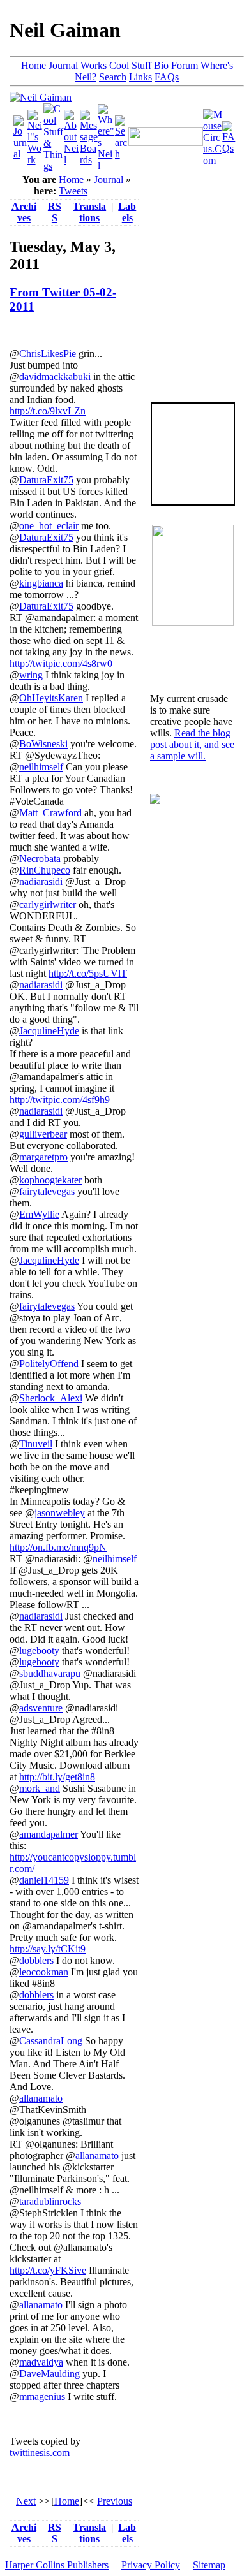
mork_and (40, 1788)
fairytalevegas (47, 1191)
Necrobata (40, 859)
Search (113, 77)
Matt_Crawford (50, 813)
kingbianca (41, 583)
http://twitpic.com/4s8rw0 (61, 663)
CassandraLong (51, 2041)
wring (31, 675)
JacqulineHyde (49, 1031)
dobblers (36, 1960)
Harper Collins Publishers (57, 2565)
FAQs (167, 77)
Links (140, 77)
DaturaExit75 (46, 480)
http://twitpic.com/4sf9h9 (60, 1100)
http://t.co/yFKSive (48, 2270)
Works (94, 65)
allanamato (41, 2098)
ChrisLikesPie (48, 354)
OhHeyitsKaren (51, 698)
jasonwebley (60, 1513)
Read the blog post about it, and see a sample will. (192, 744)
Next (26, 2501)
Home (34, 65)
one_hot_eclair (49, 526)
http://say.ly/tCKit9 (48, 1949)
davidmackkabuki (55, 377)
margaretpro (43, 1157)
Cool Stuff (130, 65)
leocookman (44, 1972)
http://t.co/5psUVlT (88, 973)
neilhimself (41, 767)
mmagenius (42, 2397)
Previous (115, 2501)
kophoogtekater (50, 1180)
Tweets (73, 191)
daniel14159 (44, 1880)
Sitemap (209, 2565)
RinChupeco (45, 870)
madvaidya (41, 2362)
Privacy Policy (151, 2565)
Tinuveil (36, 1444)
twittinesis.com (40, 2453)
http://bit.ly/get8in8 (57, 1777)
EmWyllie (39, 1214)
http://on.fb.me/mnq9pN (58, 1547)
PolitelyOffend (49, 1364)
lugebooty (39, 1650)
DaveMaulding (49, 2374)
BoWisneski (43, 744)
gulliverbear (43, 1134)
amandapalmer (49, 1834)
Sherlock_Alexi (51, 1398)
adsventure (41, 1708)
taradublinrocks (50, 2201)
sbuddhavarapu (50, 1673)
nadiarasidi (41, 882)
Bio (161, 65)
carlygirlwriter (48, 904)
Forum (185, 65)
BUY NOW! (193, 485)
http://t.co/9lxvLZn (48, 411)
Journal (63, 65)
